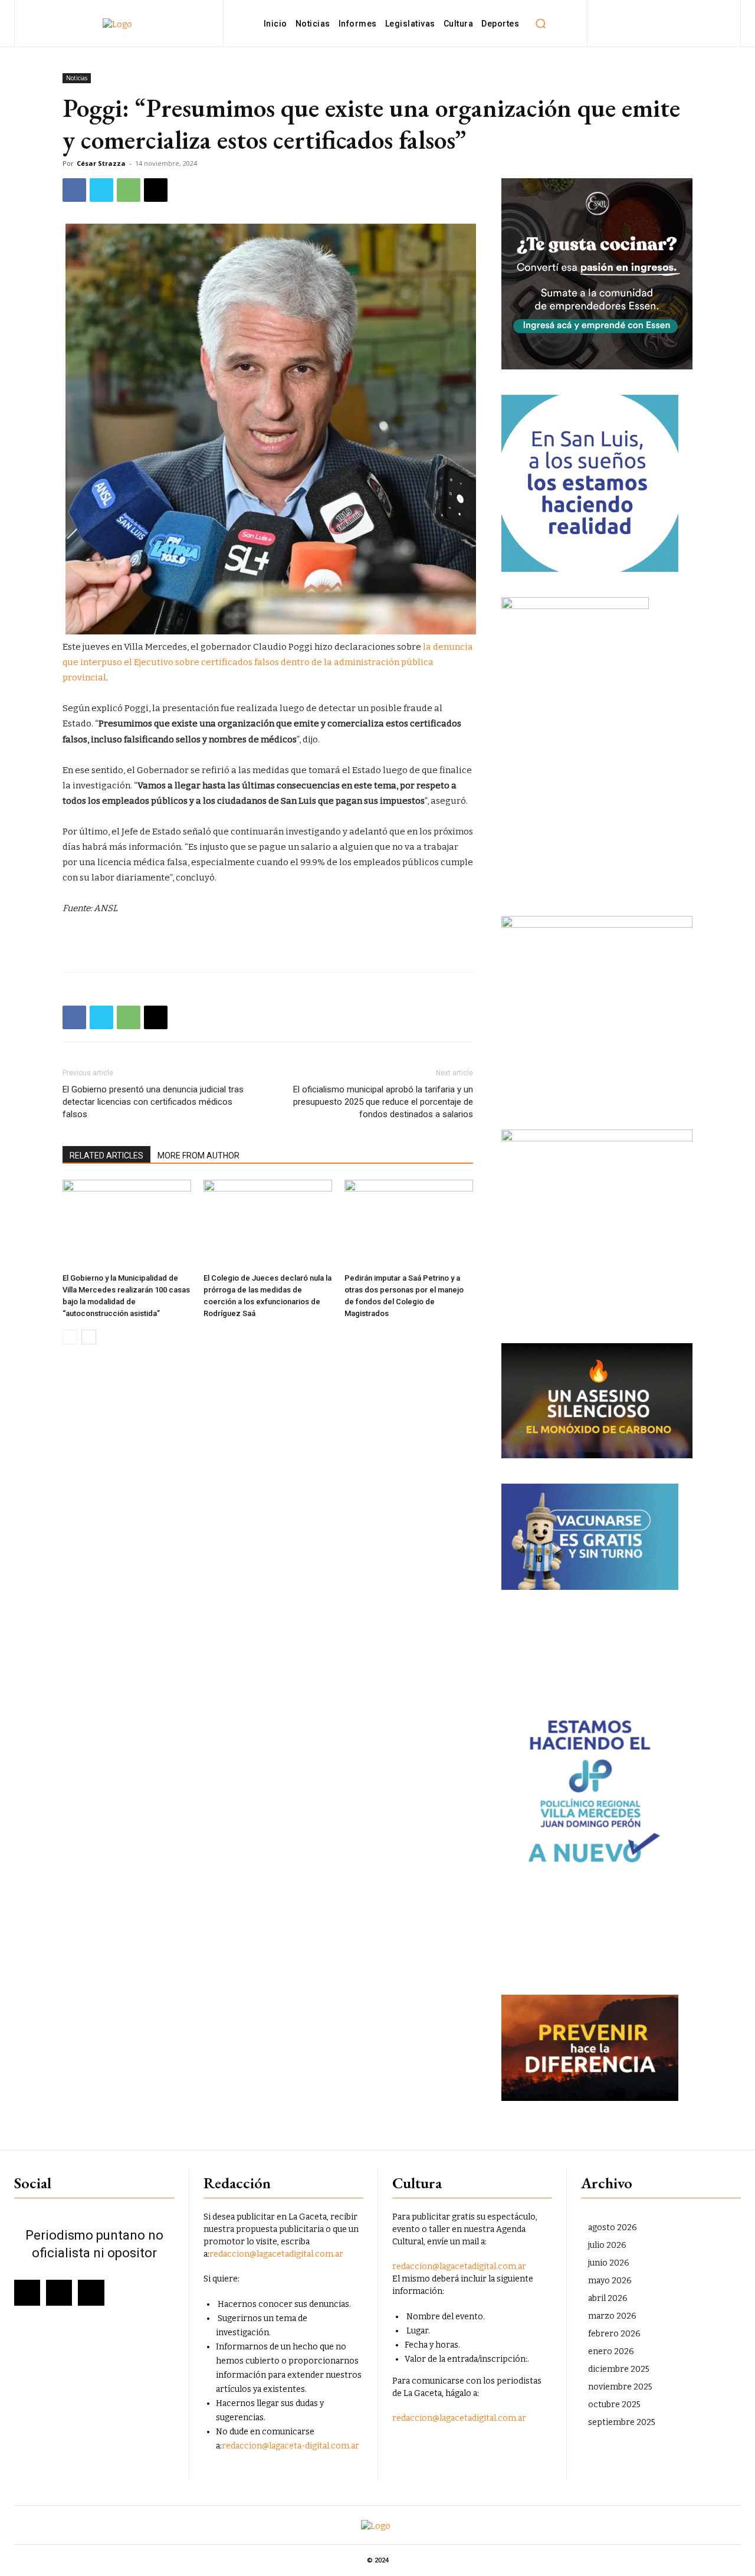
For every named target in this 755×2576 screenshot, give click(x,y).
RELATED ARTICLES (106, 1156)
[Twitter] (101, 190)
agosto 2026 (613, 2228)
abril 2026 (608, 2298)
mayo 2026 (610, 2281)
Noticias (77, 78)
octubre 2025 (614, 2405)
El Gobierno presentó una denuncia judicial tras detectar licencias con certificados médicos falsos (153, 1102)
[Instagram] (664, 23)
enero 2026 (611, 2351)
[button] (540, 24)
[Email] (156, 190)
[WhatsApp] (129, 190)
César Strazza (101, 163)
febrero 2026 (614, 2334)
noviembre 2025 (620, 2387)
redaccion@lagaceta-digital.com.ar (290, 2446)
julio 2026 (607, 2245)
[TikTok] (690, 23)
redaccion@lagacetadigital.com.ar (276, 2254)
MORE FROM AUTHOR (198, 1156)
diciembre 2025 (619, 2369)
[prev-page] (70, 1337)
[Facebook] (637, 23)
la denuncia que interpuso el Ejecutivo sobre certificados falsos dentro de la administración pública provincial (268, 662)
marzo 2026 (612, 2316)
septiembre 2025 (622, 2422)
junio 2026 (609, 2263)
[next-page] (89, 1337)
